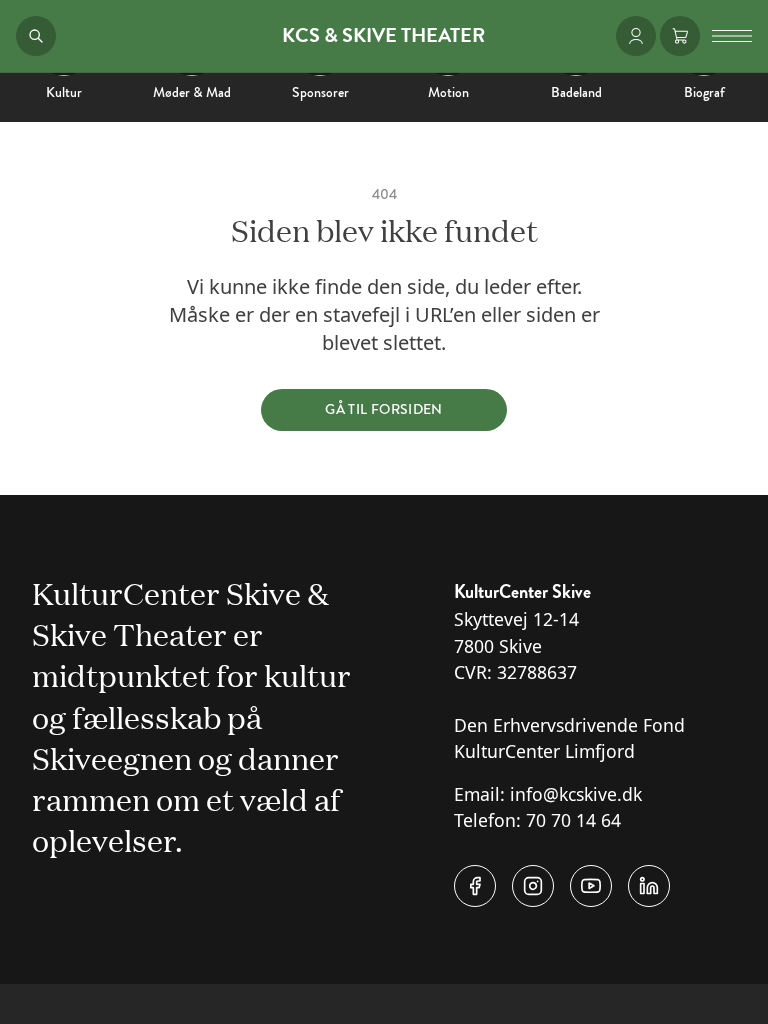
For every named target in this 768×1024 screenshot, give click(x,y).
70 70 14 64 (573, 820)
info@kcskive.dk (576, 794)
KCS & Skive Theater (383, 36)
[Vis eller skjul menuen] (732, 36)
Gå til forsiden (383, 409)
